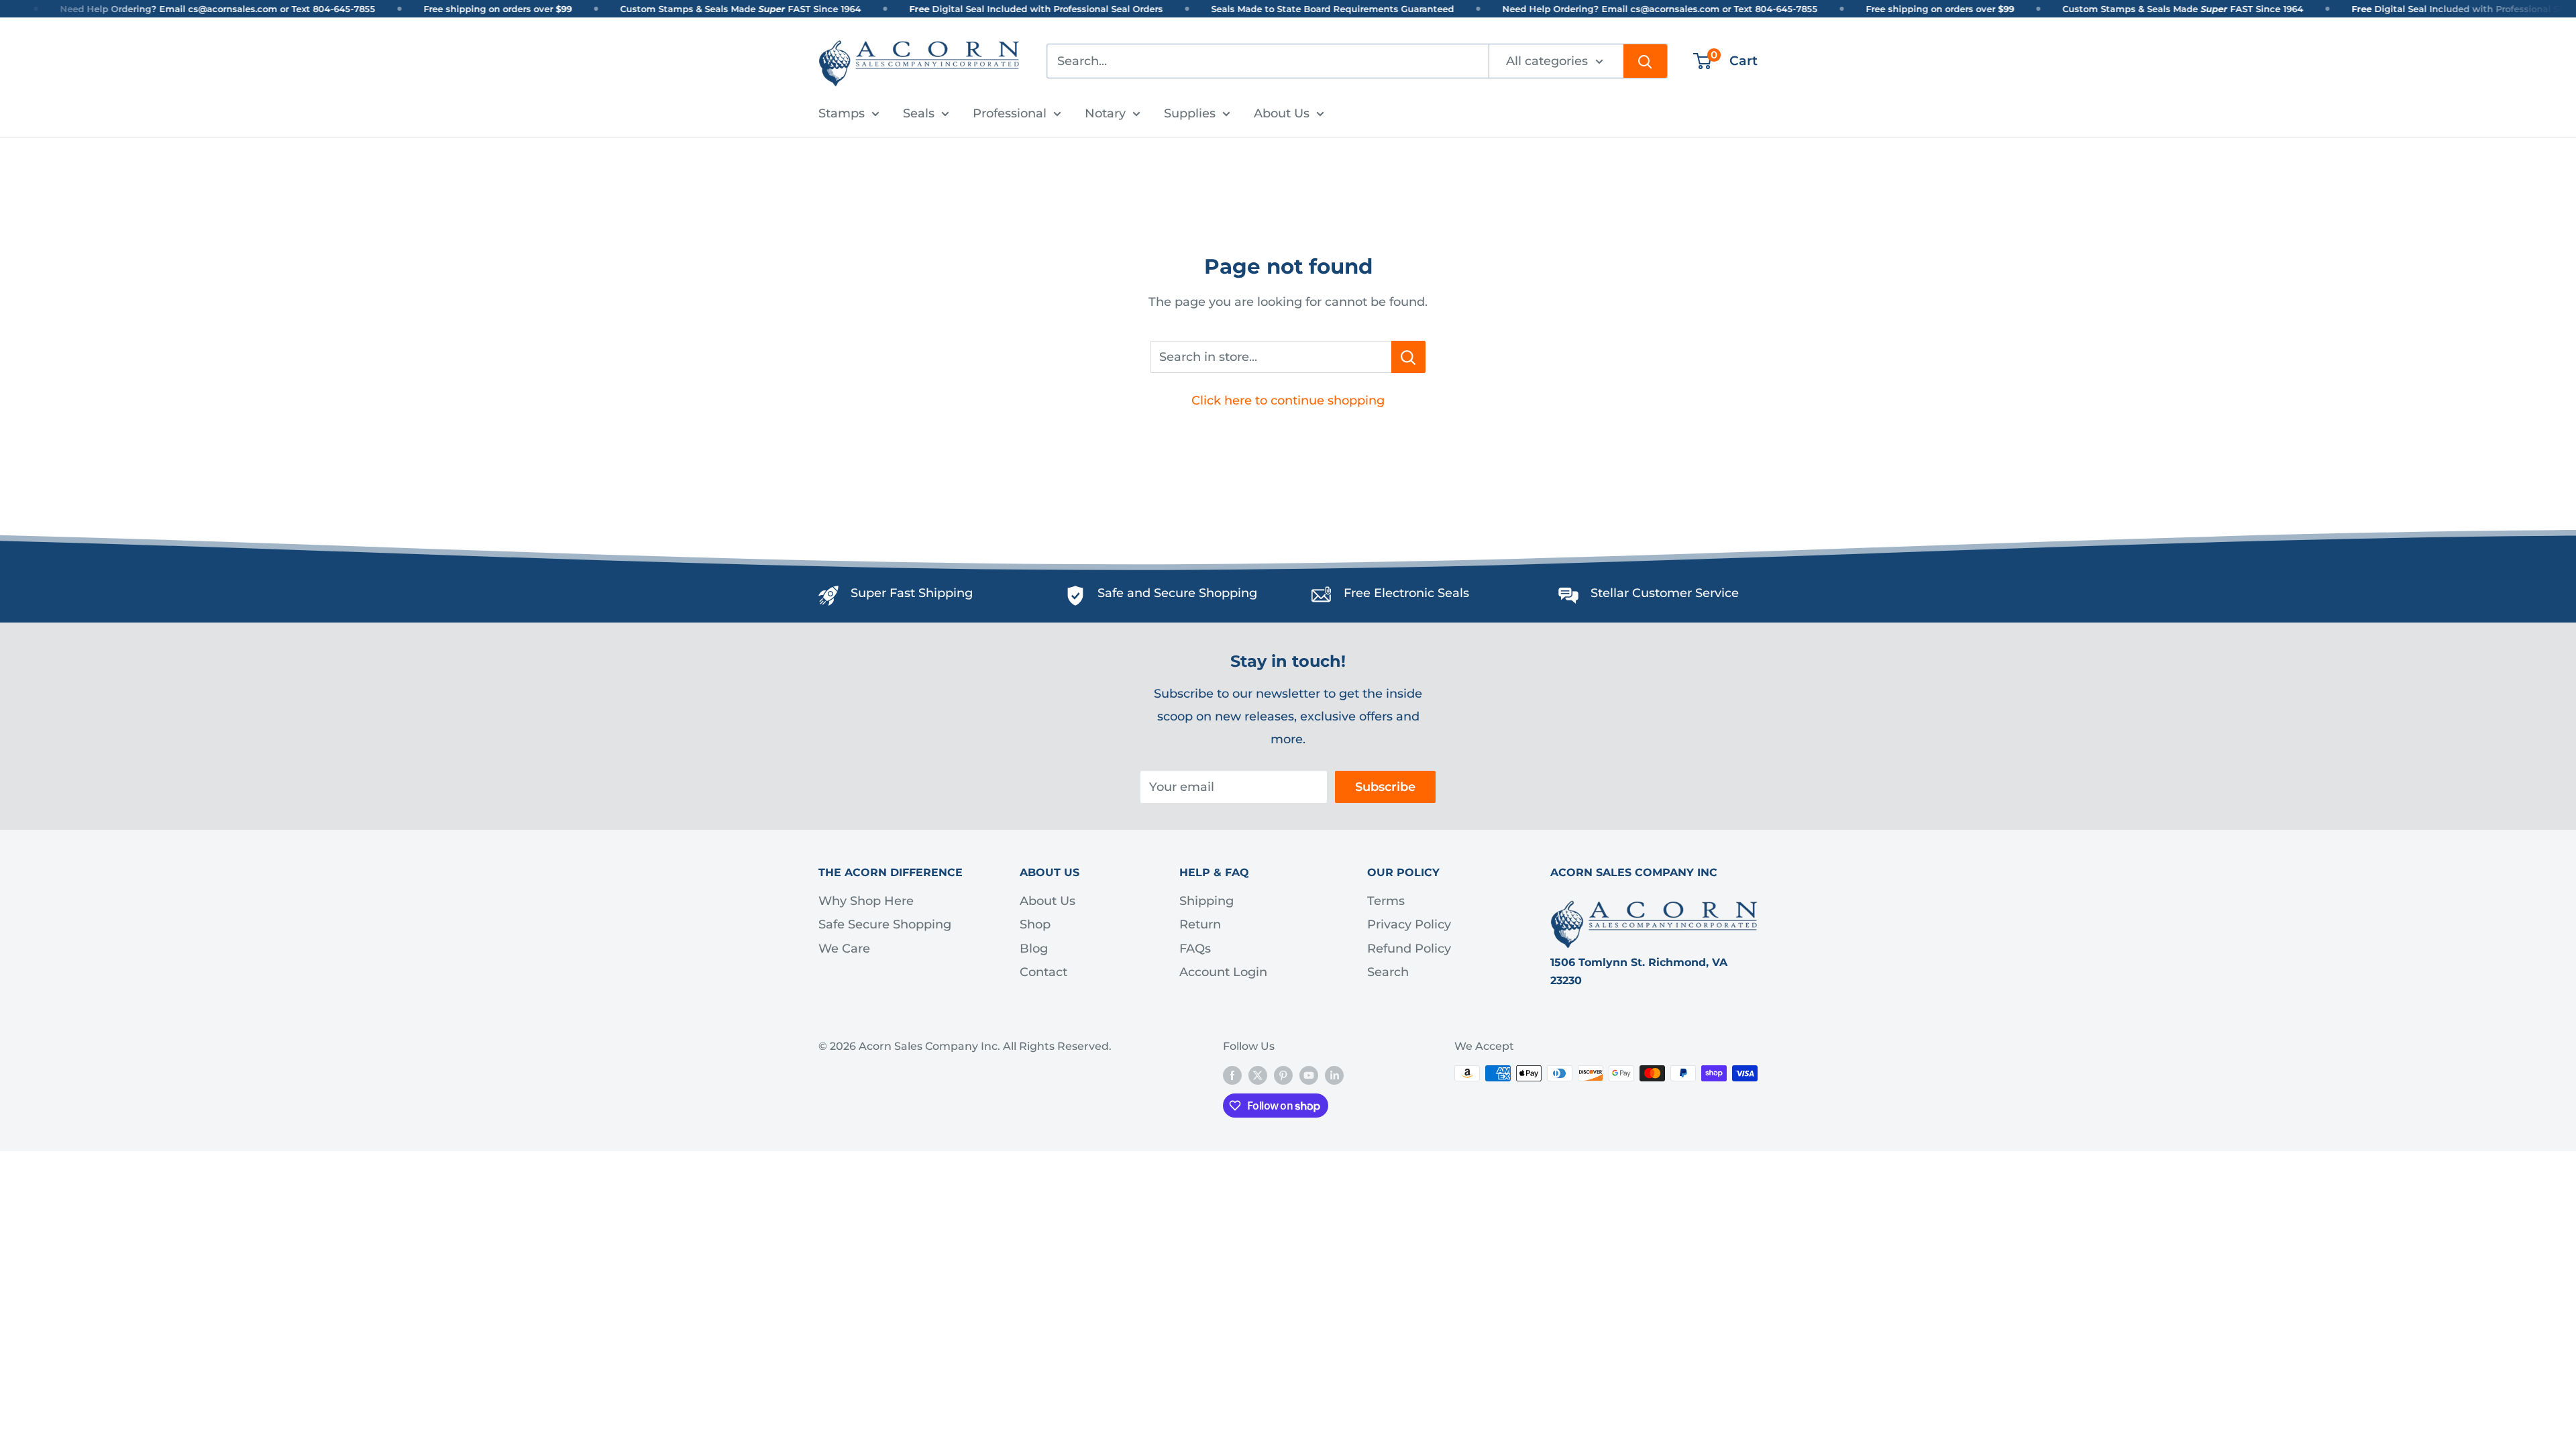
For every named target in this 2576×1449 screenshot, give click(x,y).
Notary (1105, 113)
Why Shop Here (866, 901)
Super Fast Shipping (912, 593)
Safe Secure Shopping (885, 924)
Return (1200, 924)
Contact (1043, 972)
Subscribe (1385, 787)
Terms (1386, 901)
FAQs (1195, 949)
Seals (919, 113)
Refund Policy (1409, 949)
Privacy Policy (1409, 924)
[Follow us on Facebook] (1232, 1075)
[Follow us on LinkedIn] (1334, 1075)
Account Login (1223, 972)
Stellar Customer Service (1665, 593)
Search (1388, 972)
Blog (1034, 949)
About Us (1282, 113)
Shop (1035, 924)
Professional (1010, 113)
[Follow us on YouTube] (1309, 1075)
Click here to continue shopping (1288, 400)
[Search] (1645, 61)
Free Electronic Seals (1406, 593)
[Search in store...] (1408, 357)
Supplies (1190, 113)
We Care (844, 949)
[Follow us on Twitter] (1258, 1075)
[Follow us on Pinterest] (1283, 1075)
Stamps (842, 113)
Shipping (1206, 901)
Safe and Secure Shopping (1177, 593)
